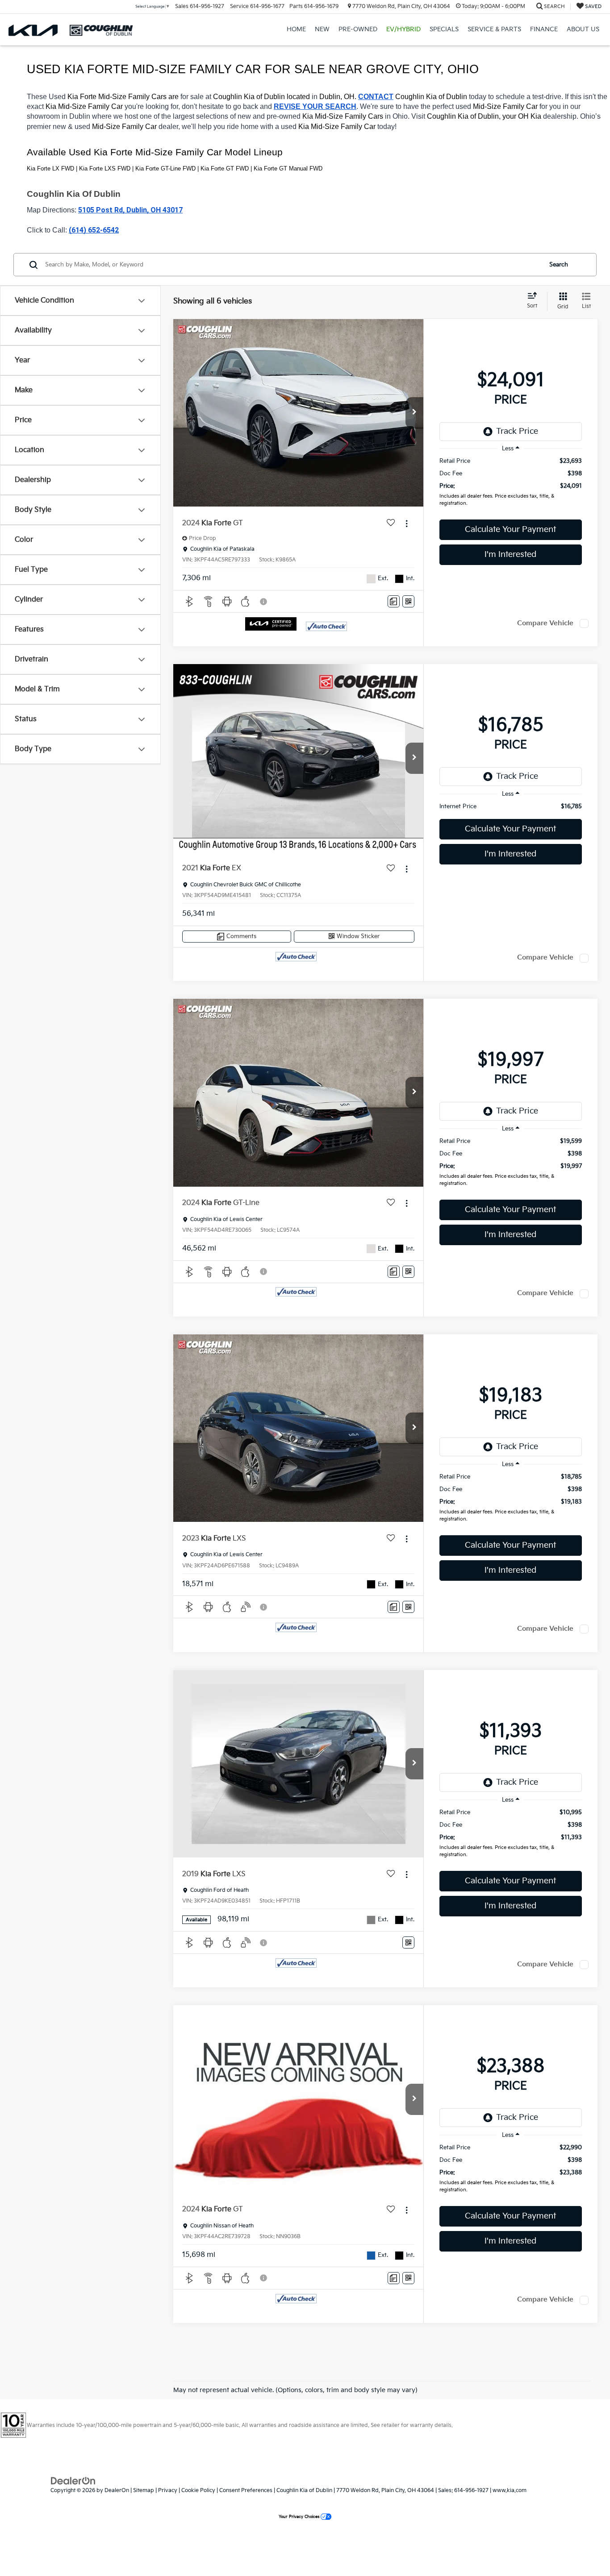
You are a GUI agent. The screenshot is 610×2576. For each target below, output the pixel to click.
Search (559, 265)
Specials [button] (444, 29)
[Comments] (394, 601)
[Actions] (407, 523)
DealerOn (117, 2491)
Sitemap (144, 2491)
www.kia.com (510, 2491)
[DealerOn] (73, 2481)
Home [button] (296, 29)
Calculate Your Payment (510, 530)
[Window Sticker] (408, 601)
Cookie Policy (198, 2491)
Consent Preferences (246, 2491)
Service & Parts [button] (494, 29)
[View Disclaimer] (264, 602)
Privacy (168, 2491)
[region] (511, 484)
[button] (414, 413)
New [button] (322, 29)
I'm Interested (510, 555)
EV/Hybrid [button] (403, 29)
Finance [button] (544, 29)
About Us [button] (583, 29)
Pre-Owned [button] (358, 29)
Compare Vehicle (545, 623)
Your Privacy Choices (300, 2517)
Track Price (517, 431)
